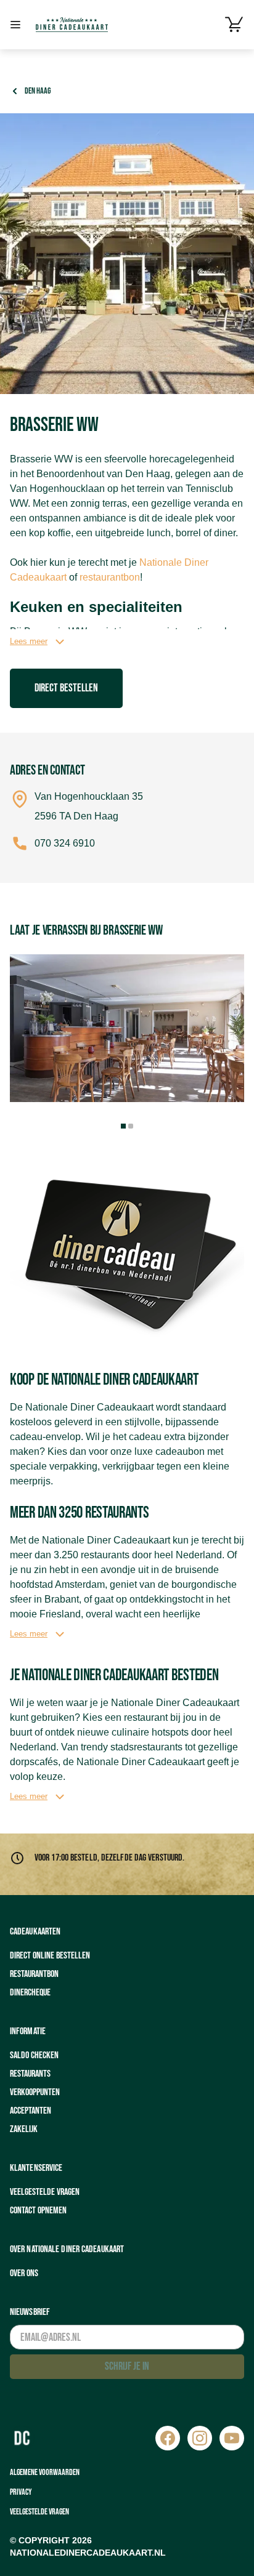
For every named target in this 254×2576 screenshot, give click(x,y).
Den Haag (38, 91)
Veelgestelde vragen (45, 2192)
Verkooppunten (35, 2092)
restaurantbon (110, 577)
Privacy (21, 2492)
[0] (234, 25)
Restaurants (30, 2074)
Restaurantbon (34, 1974)
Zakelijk (24, 2129)
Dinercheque (30, 1993)
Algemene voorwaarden (45, 2472)
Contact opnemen (38, 2211)
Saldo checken (34, 2055)
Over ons (24, 2273)
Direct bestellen (66, 688)
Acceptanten (31, 2111)
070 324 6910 (65, 843)
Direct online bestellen (50, 1956)
